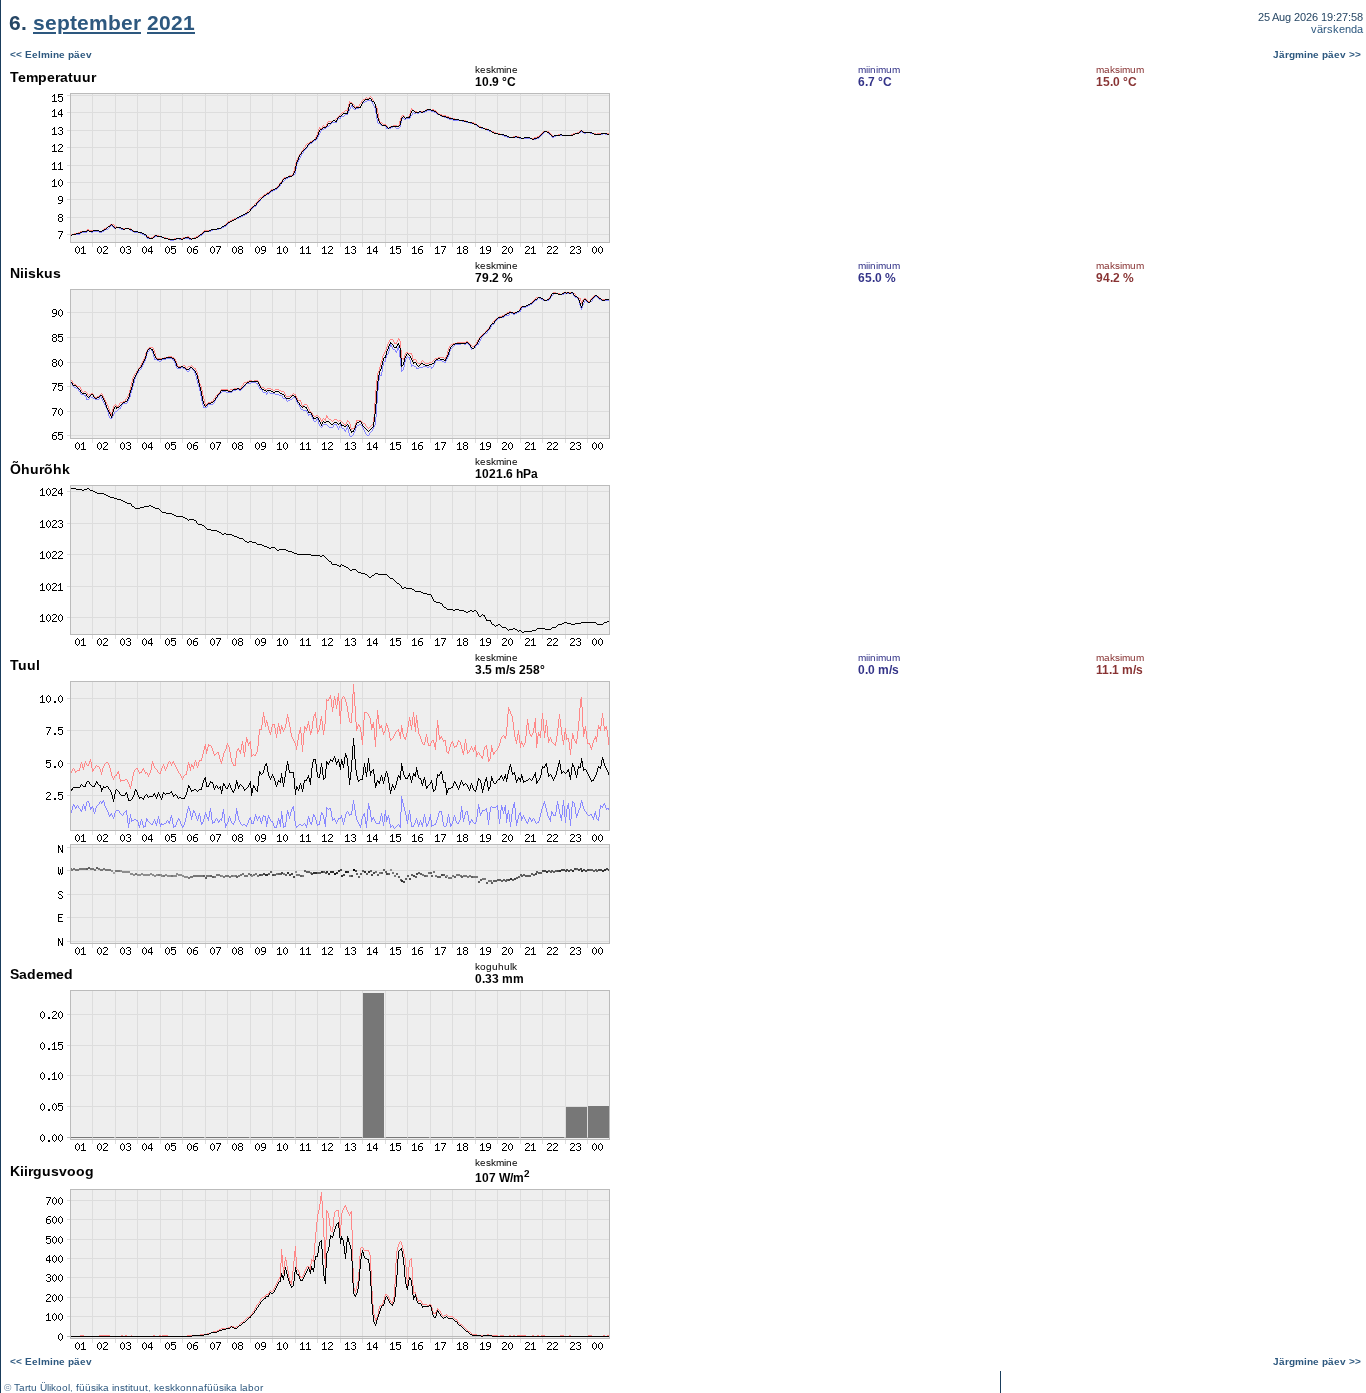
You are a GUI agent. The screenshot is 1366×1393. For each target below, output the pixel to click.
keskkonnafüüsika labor (208, 1387)
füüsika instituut (112, 1387)
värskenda (1337, 29)
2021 (171, 22)
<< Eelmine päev (51, 54)
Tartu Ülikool (42, 1387)
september (87, 22)
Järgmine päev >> (1317, 54)
